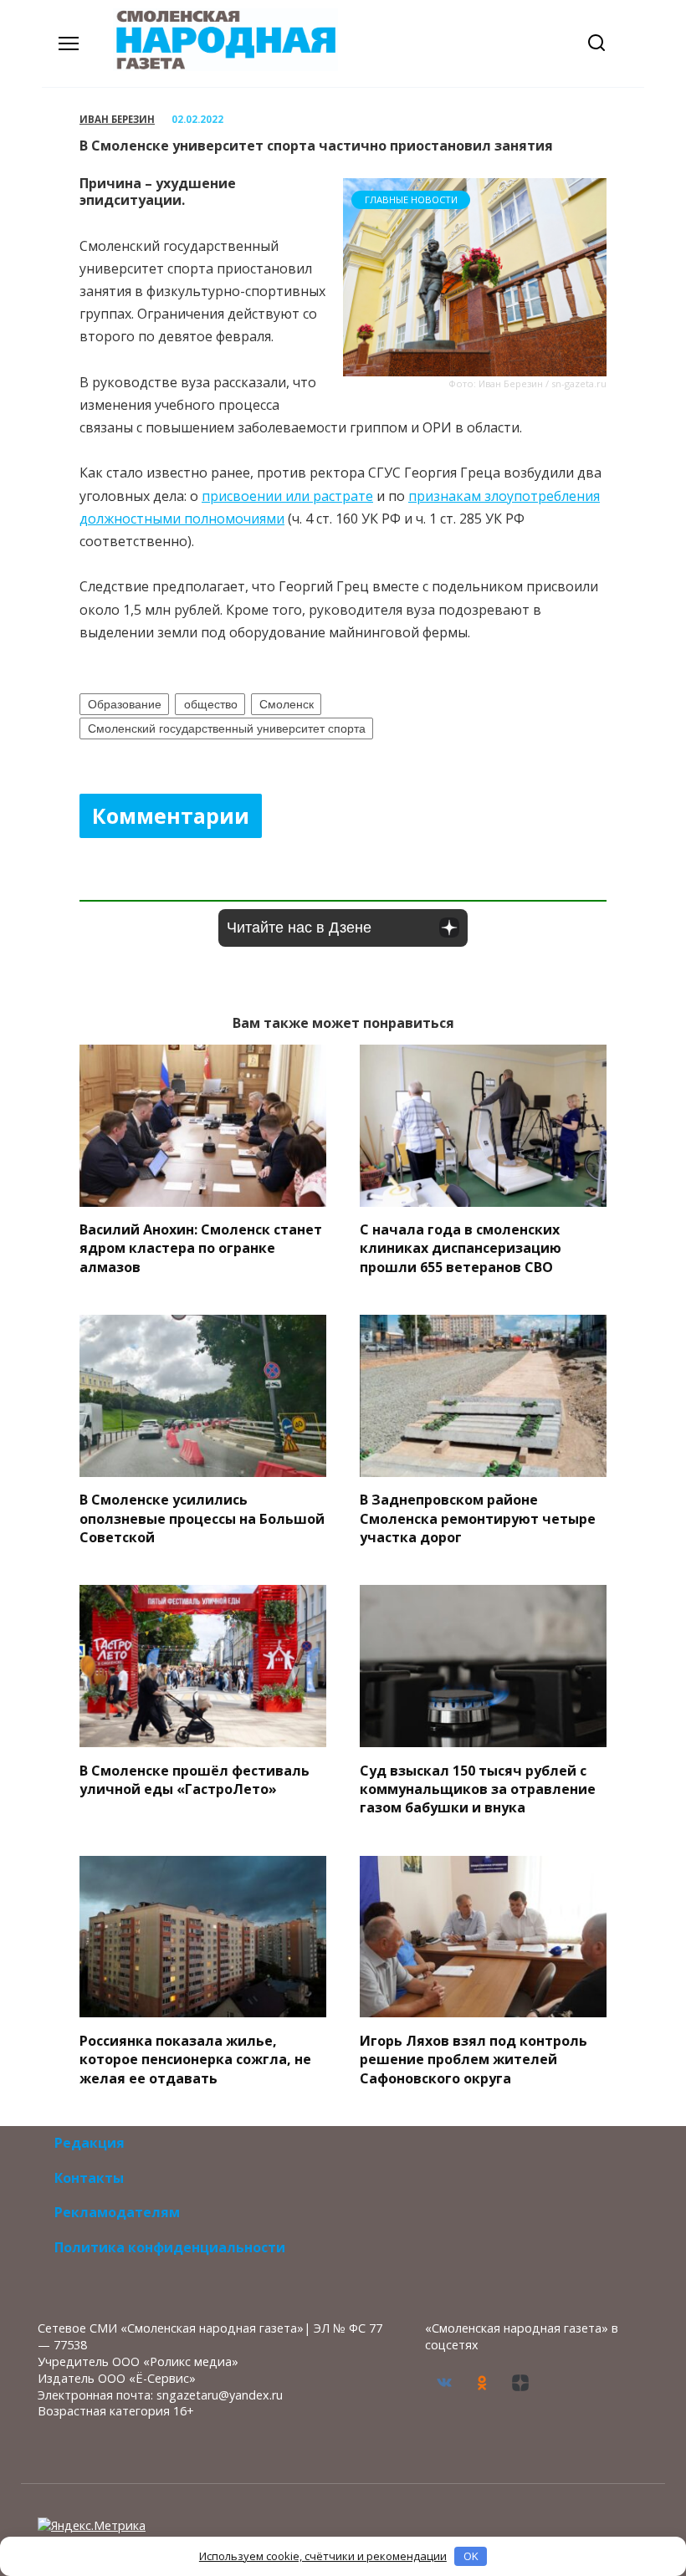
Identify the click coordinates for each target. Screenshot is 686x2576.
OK (471, 2556)
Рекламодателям (117, 2212)
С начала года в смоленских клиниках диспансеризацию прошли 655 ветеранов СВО (461, 1248)
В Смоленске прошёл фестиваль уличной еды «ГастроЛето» (195, 1779)
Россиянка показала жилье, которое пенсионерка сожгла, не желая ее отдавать (195, 2059)
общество (211, 704)
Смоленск (287, 704)
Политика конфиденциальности (170, 2247)
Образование (125, 704)
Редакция (90, 2143)
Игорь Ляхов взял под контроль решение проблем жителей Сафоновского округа (474, 2059)
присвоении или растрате (287, 496)
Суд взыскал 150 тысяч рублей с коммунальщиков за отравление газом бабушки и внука (478, 1789)
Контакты (89, 2178)
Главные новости (411, 199)
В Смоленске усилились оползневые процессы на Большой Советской (202, 1518)
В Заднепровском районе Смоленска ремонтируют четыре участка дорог (478, 1518)
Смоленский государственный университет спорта (227, 728)
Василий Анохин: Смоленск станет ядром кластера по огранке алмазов (201, 1248)
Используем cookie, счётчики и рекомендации (323, 2556)
